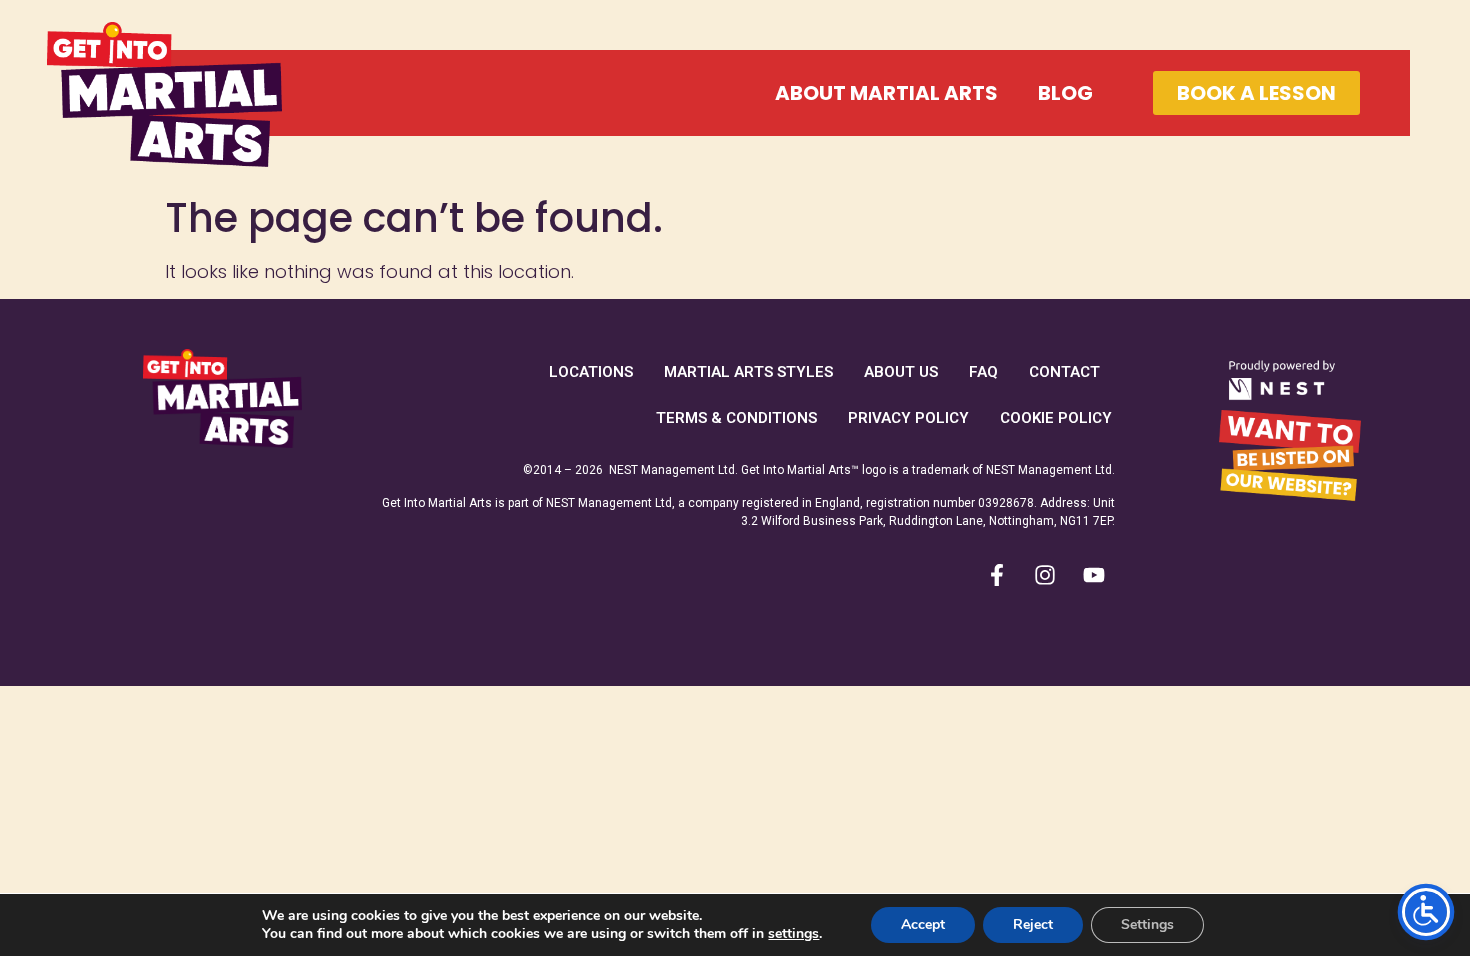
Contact (1064, 372)
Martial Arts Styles (748, 372)
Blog (1065, 93)
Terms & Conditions (736, 418)
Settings (1147, 924)
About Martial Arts (886, 93)
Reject (1033, 924)
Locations (591, 372)
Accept (923, 924)
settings (793, 934)
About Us (901, 372)
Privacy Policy (908, 418)
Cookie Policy (1056, 418)
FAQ (983, 372)
